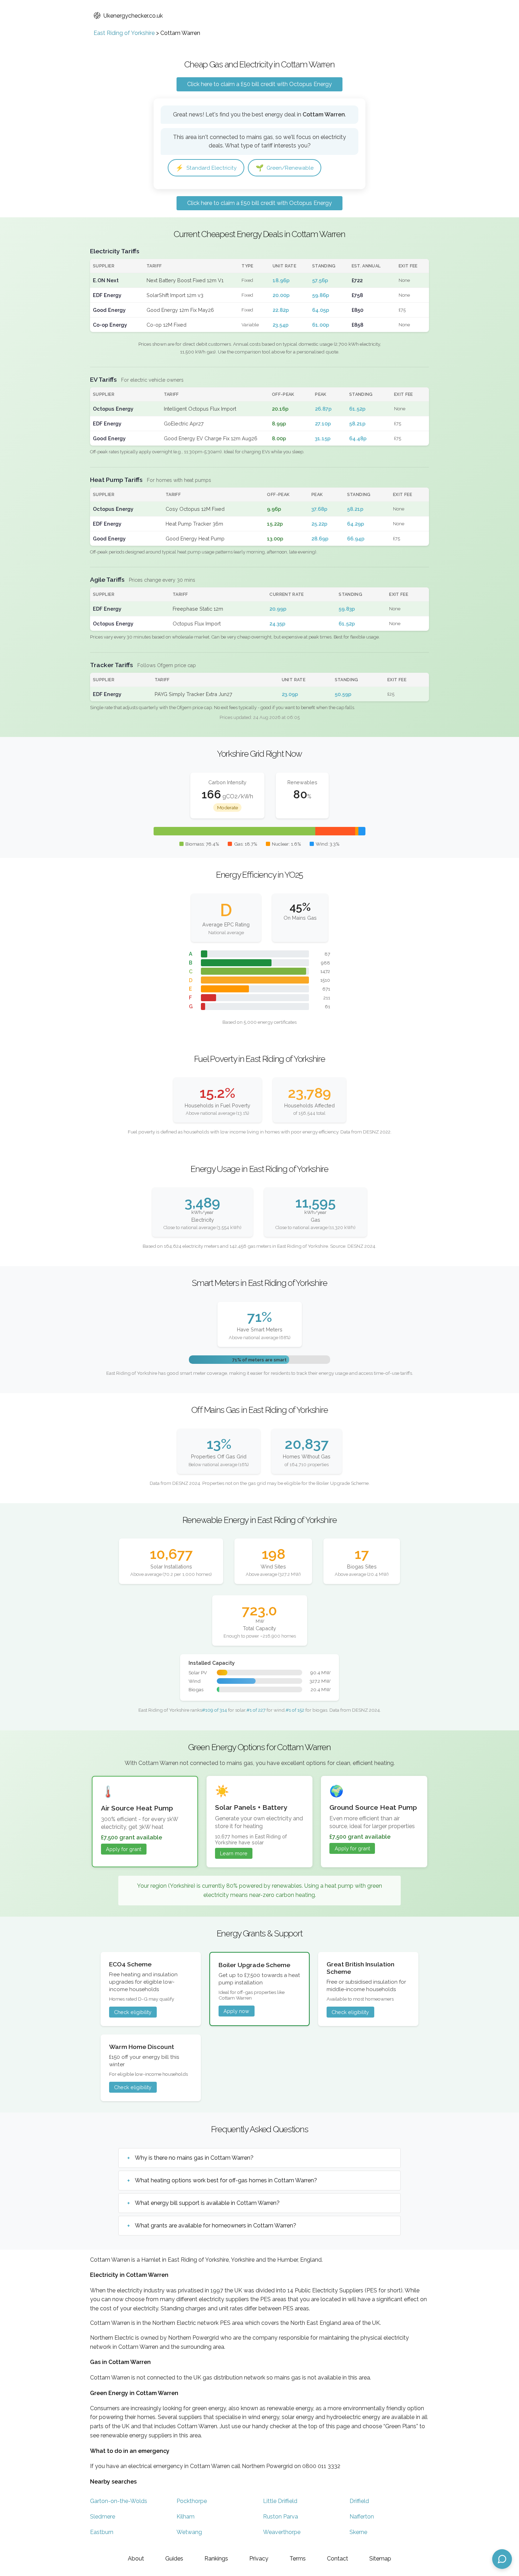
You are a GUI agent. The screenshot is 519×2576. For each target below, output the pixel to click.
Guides (174, 2559)
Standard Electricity (206, 168)
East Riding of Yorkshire (124, 33)
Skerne (358, 2532)
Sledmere (103, 2517)
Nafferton (362, 2517)
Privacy (259, 2559)
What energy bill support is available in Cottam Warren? (207, 2203)
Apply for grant (124, 1849)
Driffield (359, 2501)
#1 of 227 (256, 1710)
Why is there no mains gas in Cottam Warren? (194, 2158)
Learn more (234, 1853)
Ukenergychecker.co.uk (133, 16)
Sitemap (380, 2559)
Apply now (236, 2011)
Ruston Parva (281, 2517)
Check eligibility (133, 2012)
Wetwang (189, 2532)
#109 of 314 (214, 1710)
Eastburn (102, 2532)
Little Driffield (280, 2501)
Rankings (216, 2559)
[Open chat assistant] (502, 2559)
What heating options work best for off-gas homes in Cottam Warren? (226, 2180)
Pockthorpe (192, 2501)
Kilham (186, 2517)
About (136, 2559)
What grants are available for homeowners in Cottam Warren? (216, 2226)
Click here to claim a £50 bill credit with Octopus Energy (259, 84)
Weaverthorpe (282, 2532)
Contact (338, 2559)
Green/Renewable (285, 168)
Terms (298, 2559)
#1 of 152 (295, 1710)
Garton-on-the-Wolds (119, 2501)
